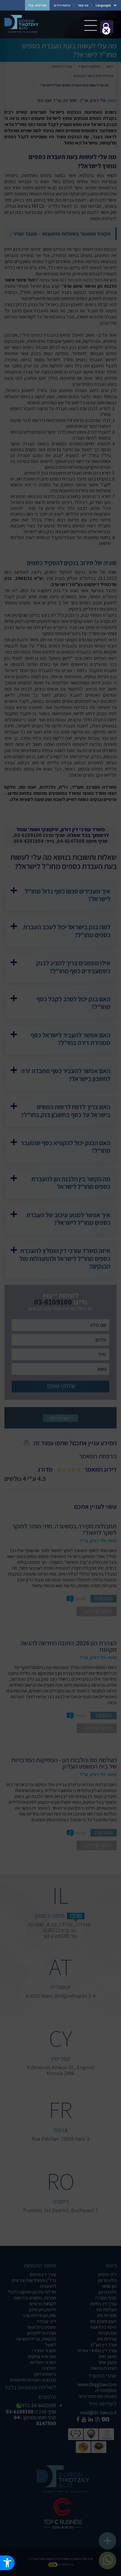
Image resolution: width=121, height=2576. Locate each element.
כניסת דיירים (62, 5)
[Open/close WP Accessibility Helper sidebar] (7, 2563)
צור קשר (83, 5)
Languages (103, 5)
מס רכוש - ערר (37, 5)
